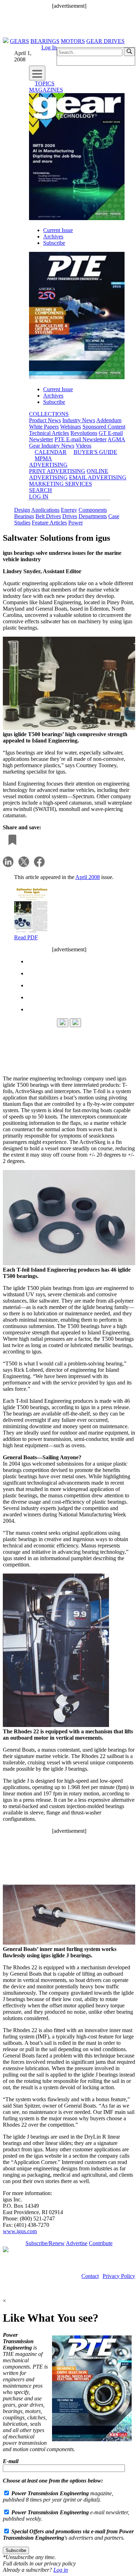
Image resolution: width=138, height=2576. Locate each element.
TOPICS (45, 83)
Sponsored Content (104, 427)
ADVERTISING (48, 465)
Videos (84, 446)
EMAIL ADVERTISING (98, 477)
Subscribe (54, 243)
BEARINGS (45, 41)
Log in (61, 2570)
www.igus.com (20, 2231)
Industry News (79, 420)
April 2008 (88, 877)
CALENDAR (51, 452)
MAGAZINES (46, 90)
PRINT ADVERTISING (57, 471)
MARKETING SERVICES (61, 484)
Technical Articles (49, 433)
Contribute (101, 2243)
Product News (45, 420)
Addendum (109, 420)
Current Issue (58, 230)
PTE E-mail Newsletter (80, 439)
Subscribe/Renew (45, 2243)
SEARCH (41, 490)
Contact (90, 2276)
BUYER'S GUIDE (95, 452)
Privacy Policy (119, 2276)
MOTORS (73, 41)
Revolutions (84, 433)
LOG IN (39, 496)
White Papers (44, 427)
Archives (53, 237)
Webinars (71, 427)
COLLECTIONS (49, 414)
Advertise (77, 2243)
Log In (49, 47)
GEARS (19, 41)
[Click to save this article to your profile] (11, 840)
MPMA (43, 458)
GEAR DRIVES (105, 41)
